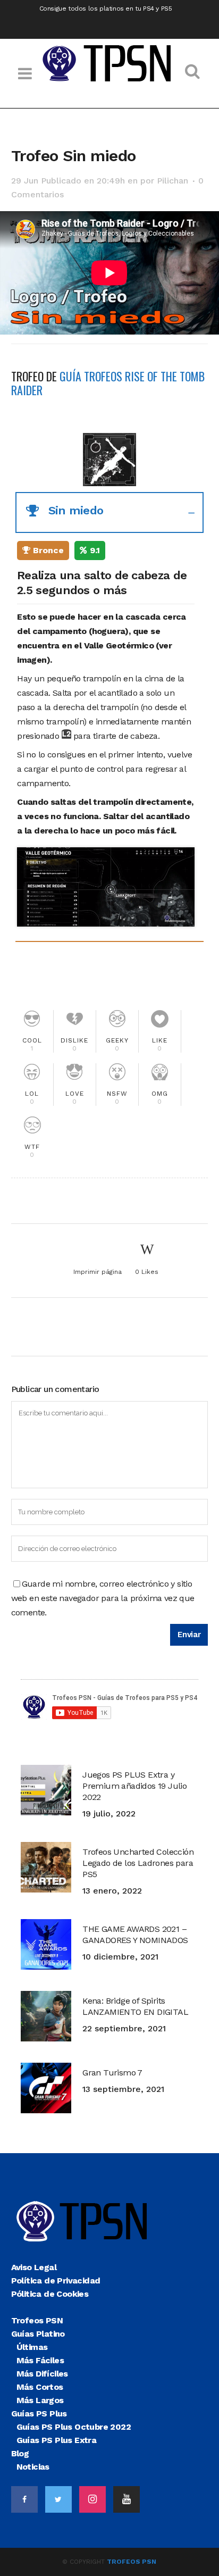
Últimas (32, 2347)
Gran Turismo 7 (112, 2073)
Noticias (33, 2467)
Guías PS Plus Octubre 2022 (74, 2427)
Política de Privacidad (56, 2281)
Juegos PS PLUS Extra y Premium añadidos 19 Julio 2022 (134, 1786)
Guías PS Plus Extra (57, 2440)
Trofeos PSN (37, 2320)
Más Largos (40, 2400)
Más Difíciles (42, 2374)
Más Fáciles (40, 2360)
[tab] (110, 512)
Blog (20, 2453)
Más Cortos (40, 2387)
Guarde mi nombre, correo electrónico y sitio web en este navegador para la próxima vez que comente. (103, 1598)
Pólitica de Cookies (50, 2294)
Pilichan (172, 181)
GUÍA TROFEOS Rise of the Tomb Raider (108, 383)
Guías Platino (38, 2334)
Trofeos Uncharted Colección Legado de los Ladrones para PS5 (138, 1863)
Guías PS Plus (39, 2414)
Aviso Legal (34, 2267)
